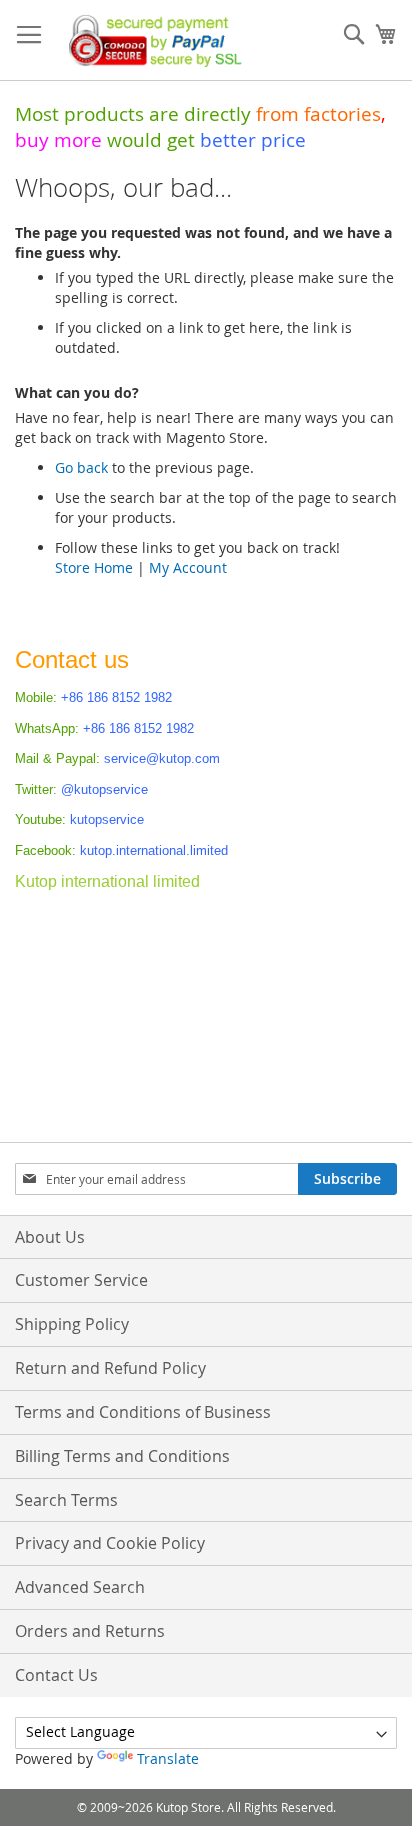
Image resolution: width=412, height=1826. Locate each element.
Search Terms (66, 1500)
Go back (81, 467)
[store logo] (150, 40)
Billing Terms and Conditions (122, 1456)
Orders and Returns (90, 1631)
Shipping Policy (72, 1324)
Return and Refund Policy (110, 1368)
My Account (188, 567)
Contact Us (56, 1675)
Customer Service (81, 1280)
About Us (50, 1237)
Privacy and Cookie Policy (110, 1543)
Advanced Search (80, 1587)
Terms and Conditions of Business (143, 1412)
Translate (168, 1758)
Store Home (94, 567)
